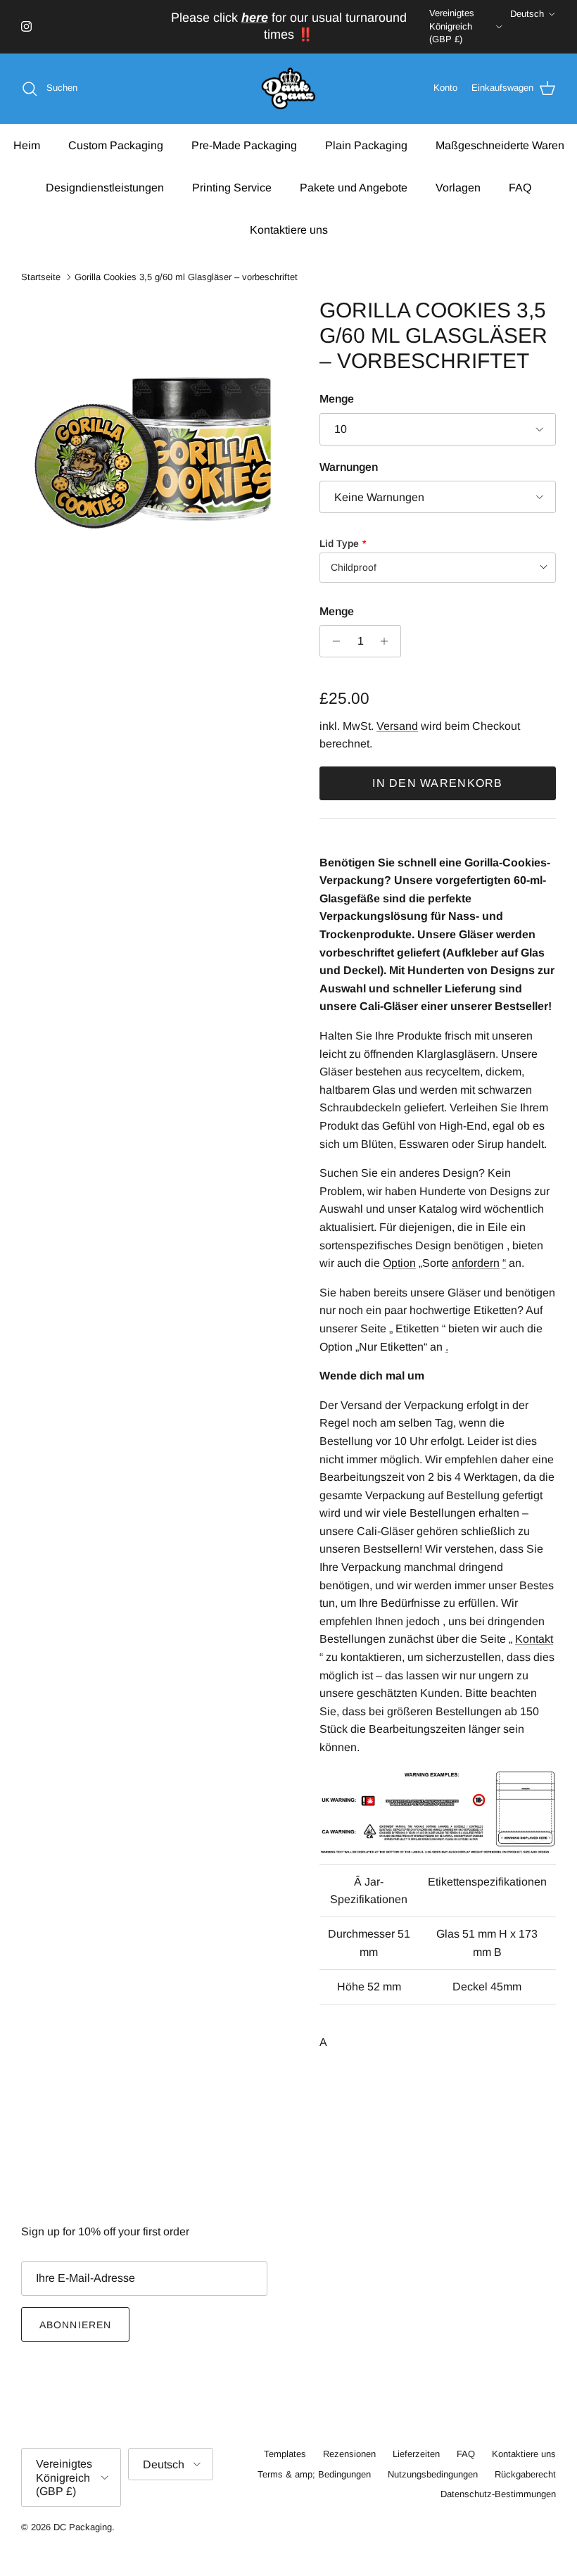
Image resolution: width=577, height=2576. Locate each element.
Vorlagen (458, 188)
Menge (337, 399)
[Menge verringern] (332, 641)
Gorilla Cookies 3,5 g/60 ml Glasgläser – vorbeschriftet (186, 277)
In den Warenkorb (437, 783)
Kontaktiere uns (289, 230)
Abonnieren (75, 2325)
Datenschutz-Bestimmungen (498, 2494)
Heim (27, 145)
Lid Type (339, 543)
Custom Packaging (116, 145)
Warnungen (349, 467)
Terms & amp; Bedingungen (314, 2474)
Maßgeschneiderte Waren (500, 145)
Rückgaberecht (525, 2474)
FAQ (520, 188)
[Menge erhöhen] (388, 641)
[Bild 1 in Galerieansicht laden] (155, 431)
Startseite (41, 277)
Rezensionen (349, 2454)
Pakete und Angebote (354, 188)
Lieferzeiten (416, 2454)
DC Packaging (83, 2527)
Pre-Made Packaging (244, 145)
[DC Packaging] (288, 89)
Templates (285, 2454)
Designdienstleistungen (105, 188)
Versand (397, 726)
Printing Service (232, 188)
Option (399, 1263)
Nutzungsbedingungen (433, 2474)
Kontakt (534, 1639)
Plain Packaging (366, 145)
